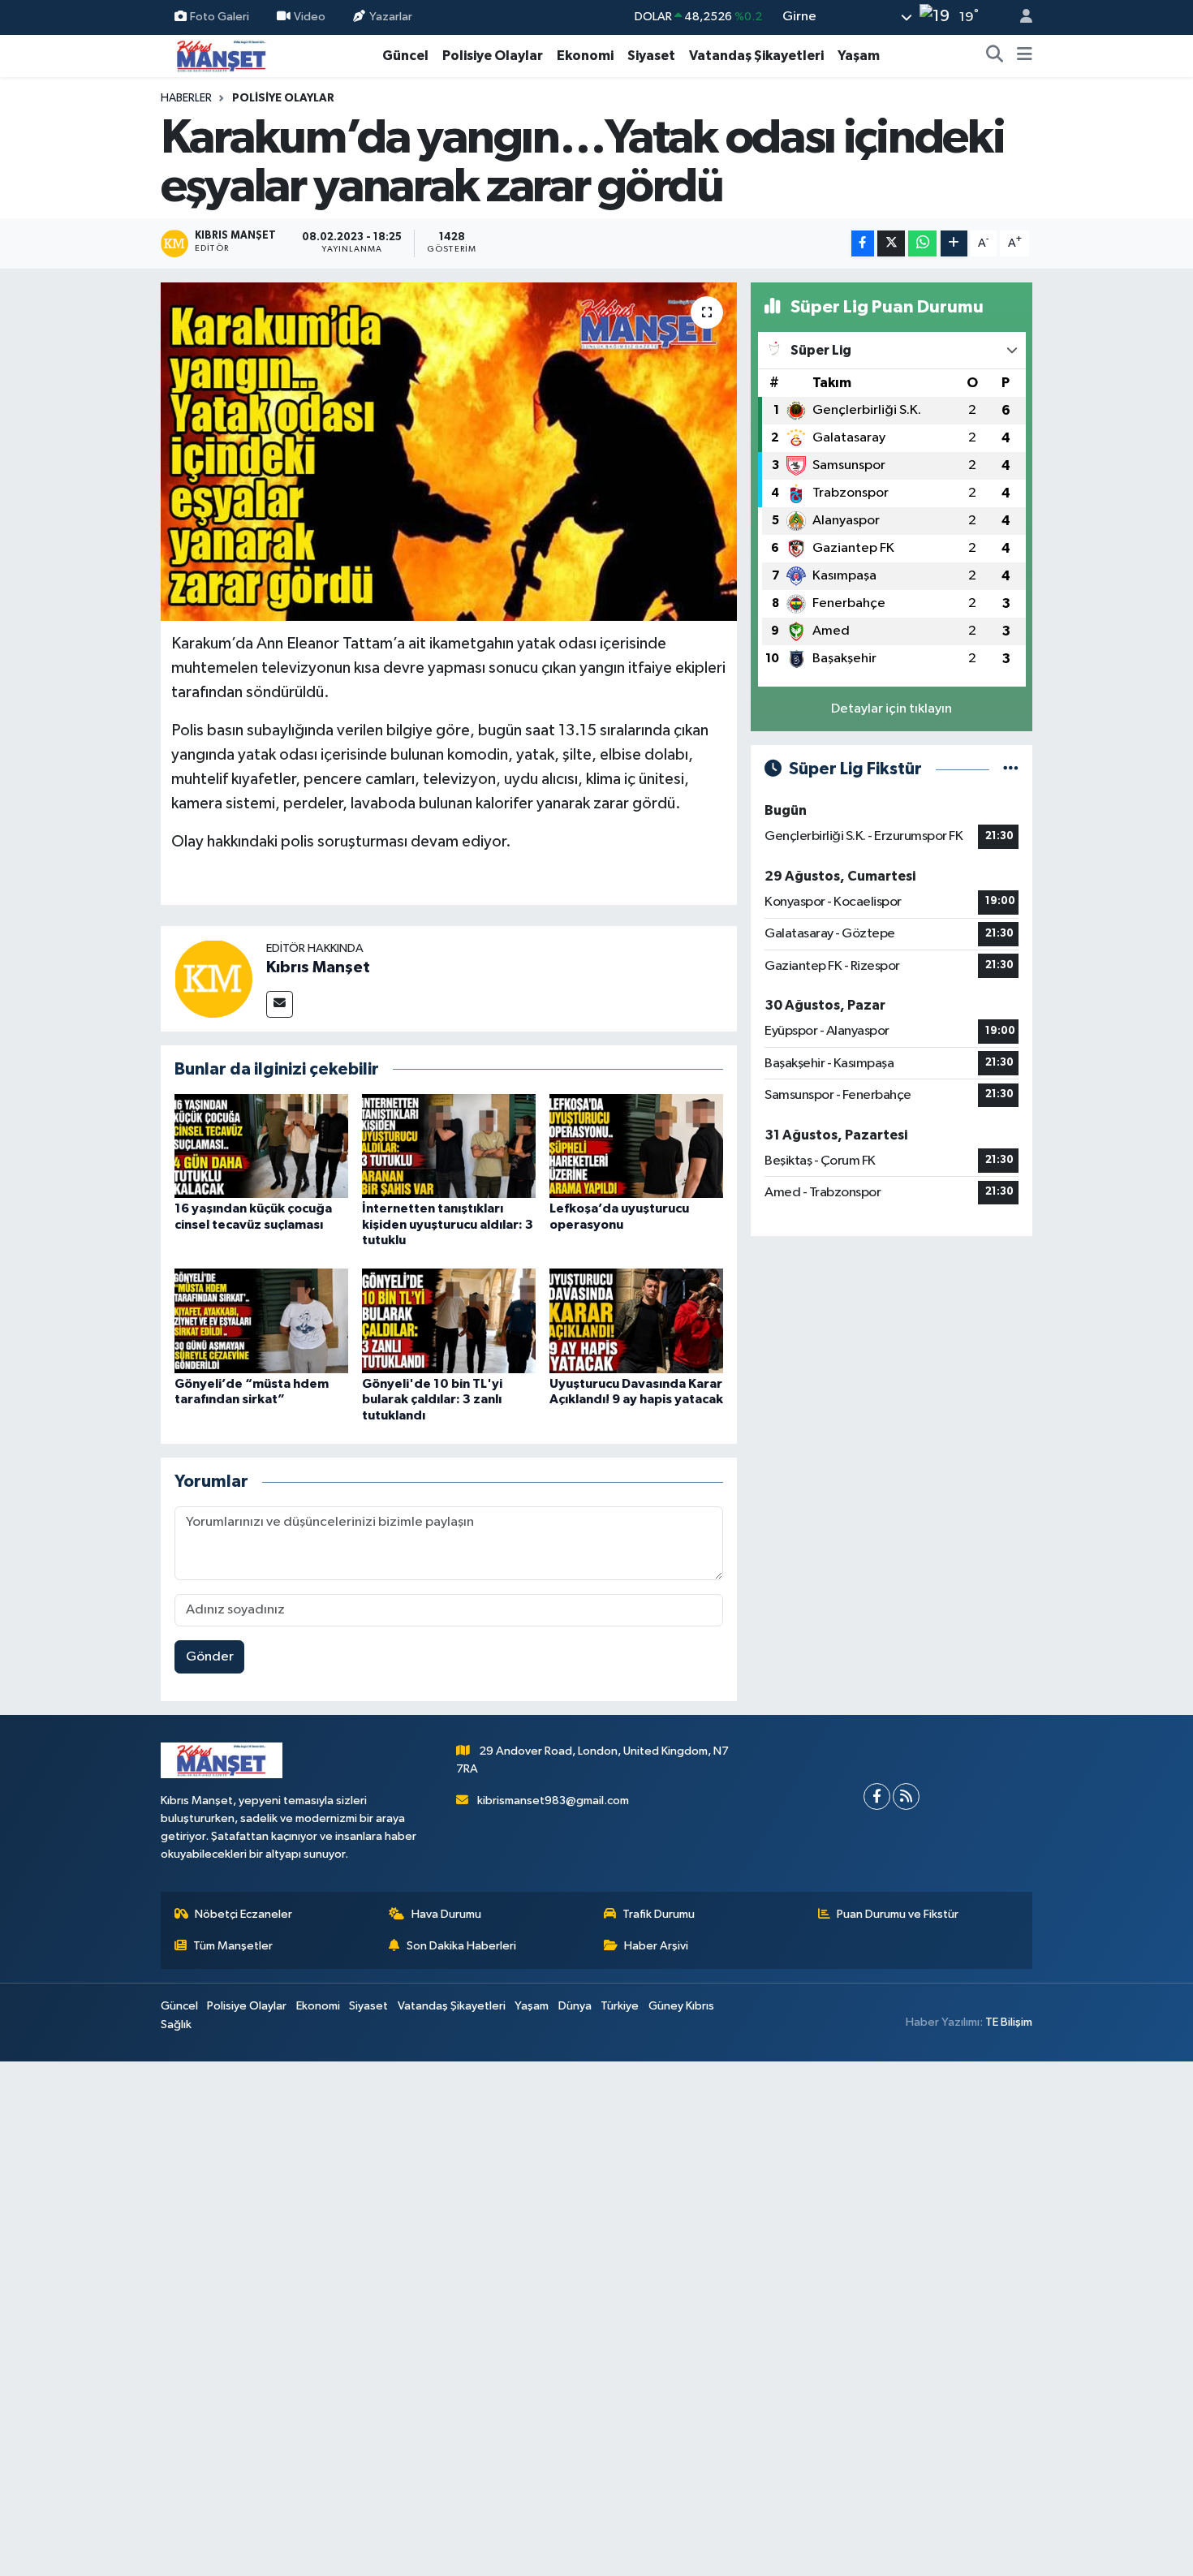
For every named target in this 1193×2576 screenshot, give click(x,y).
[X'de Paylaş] (891, 244)
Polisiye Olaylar (493, 56)
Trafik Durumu (659, 1914)
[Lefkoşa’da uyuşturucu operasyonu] (636, 1146)
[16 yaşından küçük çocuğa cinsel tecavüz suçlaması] (261, 1146)
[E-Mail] (280, 1004)
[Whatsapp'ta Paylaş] (922, 244)
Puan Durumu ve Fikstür (898, 1914)
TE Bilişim (1009, 2022)
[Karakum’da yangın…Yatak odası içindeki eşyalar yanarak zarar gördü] (449, 451)
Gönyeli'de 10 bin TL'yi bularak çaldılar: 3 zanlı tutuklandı (432, 1399)
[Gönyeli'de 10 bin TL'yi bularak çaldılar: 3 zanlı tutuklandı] (449, 1321)
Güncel (405, 56)
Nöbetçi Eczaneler (243, 1914)
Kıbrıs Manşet (318, 967)
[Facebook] (877, 1796)
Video (310, 17)
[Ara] (995, 56)
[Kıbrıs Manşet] (213, 978)
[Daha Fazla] (954, 244)
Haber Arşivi (656, 1946)
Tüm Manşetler (233, 1946)
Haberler (186, 98)
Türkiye (620, 2006)
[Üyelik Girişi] (1019, 17)
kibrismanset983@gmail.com (553, 1801)
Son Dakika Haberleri (461, 1946)
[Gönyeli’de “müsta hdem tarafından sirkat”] (261, 1321)
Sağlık (176, 2025)
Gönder (210, 1657)
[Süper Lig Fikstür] (1011, 769)
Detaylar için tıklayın (892, 709)
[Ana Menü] (1025, 56)
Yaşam (859, 56)
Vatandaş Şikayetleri (756, 56)
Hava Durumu (446, 1914)
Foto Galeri (220, 17)
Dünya (575, 2006)
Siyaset (651, 56)
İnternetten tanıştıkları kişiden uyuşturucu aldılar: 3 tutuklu (448, 1224)
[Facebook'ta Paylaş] (863, 244)
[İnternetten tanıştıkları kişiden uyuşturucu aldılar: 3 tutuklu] (449, 1146)
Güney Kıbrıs (681, 2006)
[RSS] (906, 1796)
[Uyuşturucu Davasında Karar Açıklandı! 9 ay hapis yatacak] (636, 1321)
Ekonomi (585, 56)
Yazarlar (391, 17)
